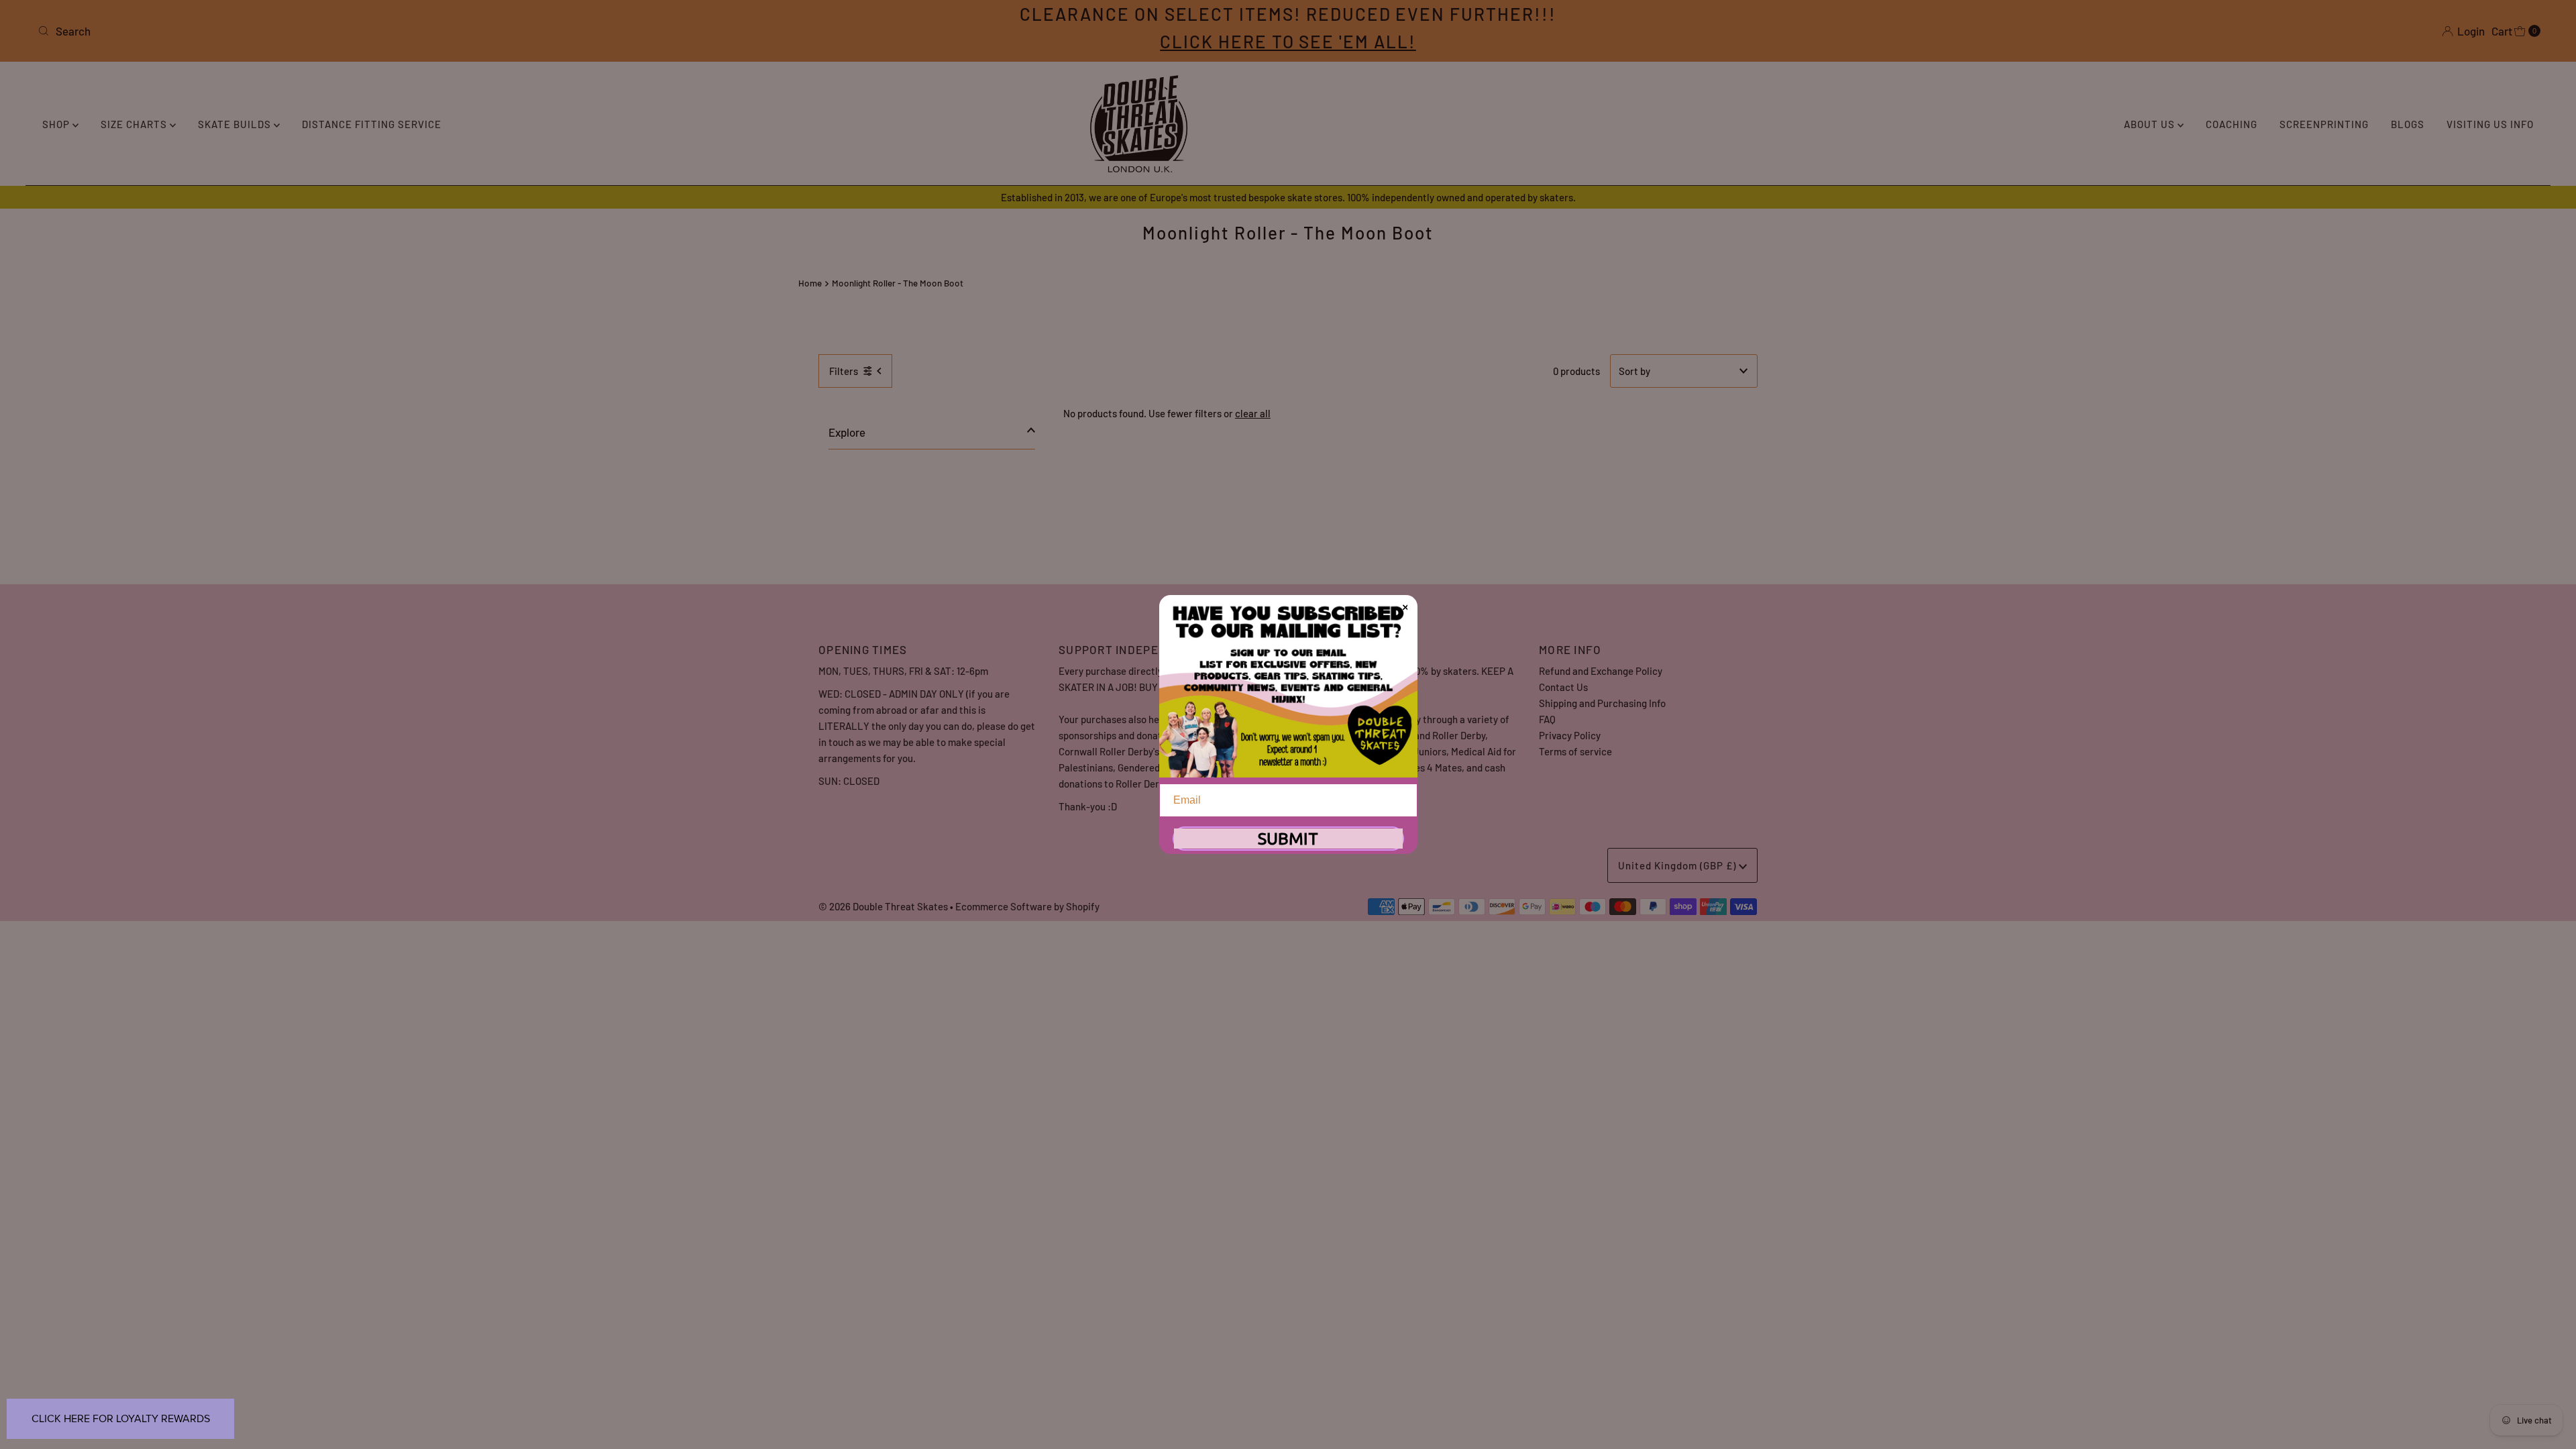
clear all (1253, 413)
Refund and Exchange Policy (1601, 671)
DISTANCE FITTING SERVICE (372, 124)
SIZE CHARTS (135, 124)
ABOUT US (2151, 124)
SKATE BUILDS (236, 124)
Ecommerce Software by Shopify (1027, 906)
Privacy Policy (1570, 735)
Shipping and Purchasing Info (1602, 703)
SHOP (57, 124)
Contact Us (1563, 687)
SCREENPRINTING (2324, 124)
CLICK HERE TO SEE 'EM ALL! (1288, 41)
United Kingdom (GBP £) (1678, 865)
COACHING (2232, 124)
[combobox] (447, 31)
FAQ (1547, 719)
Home (810, 283)
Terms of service (1575, 751)
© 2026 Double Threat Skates (883, 906)
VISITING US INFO (2490, 124)
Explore (847, 432)
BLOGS (2408, 124)
